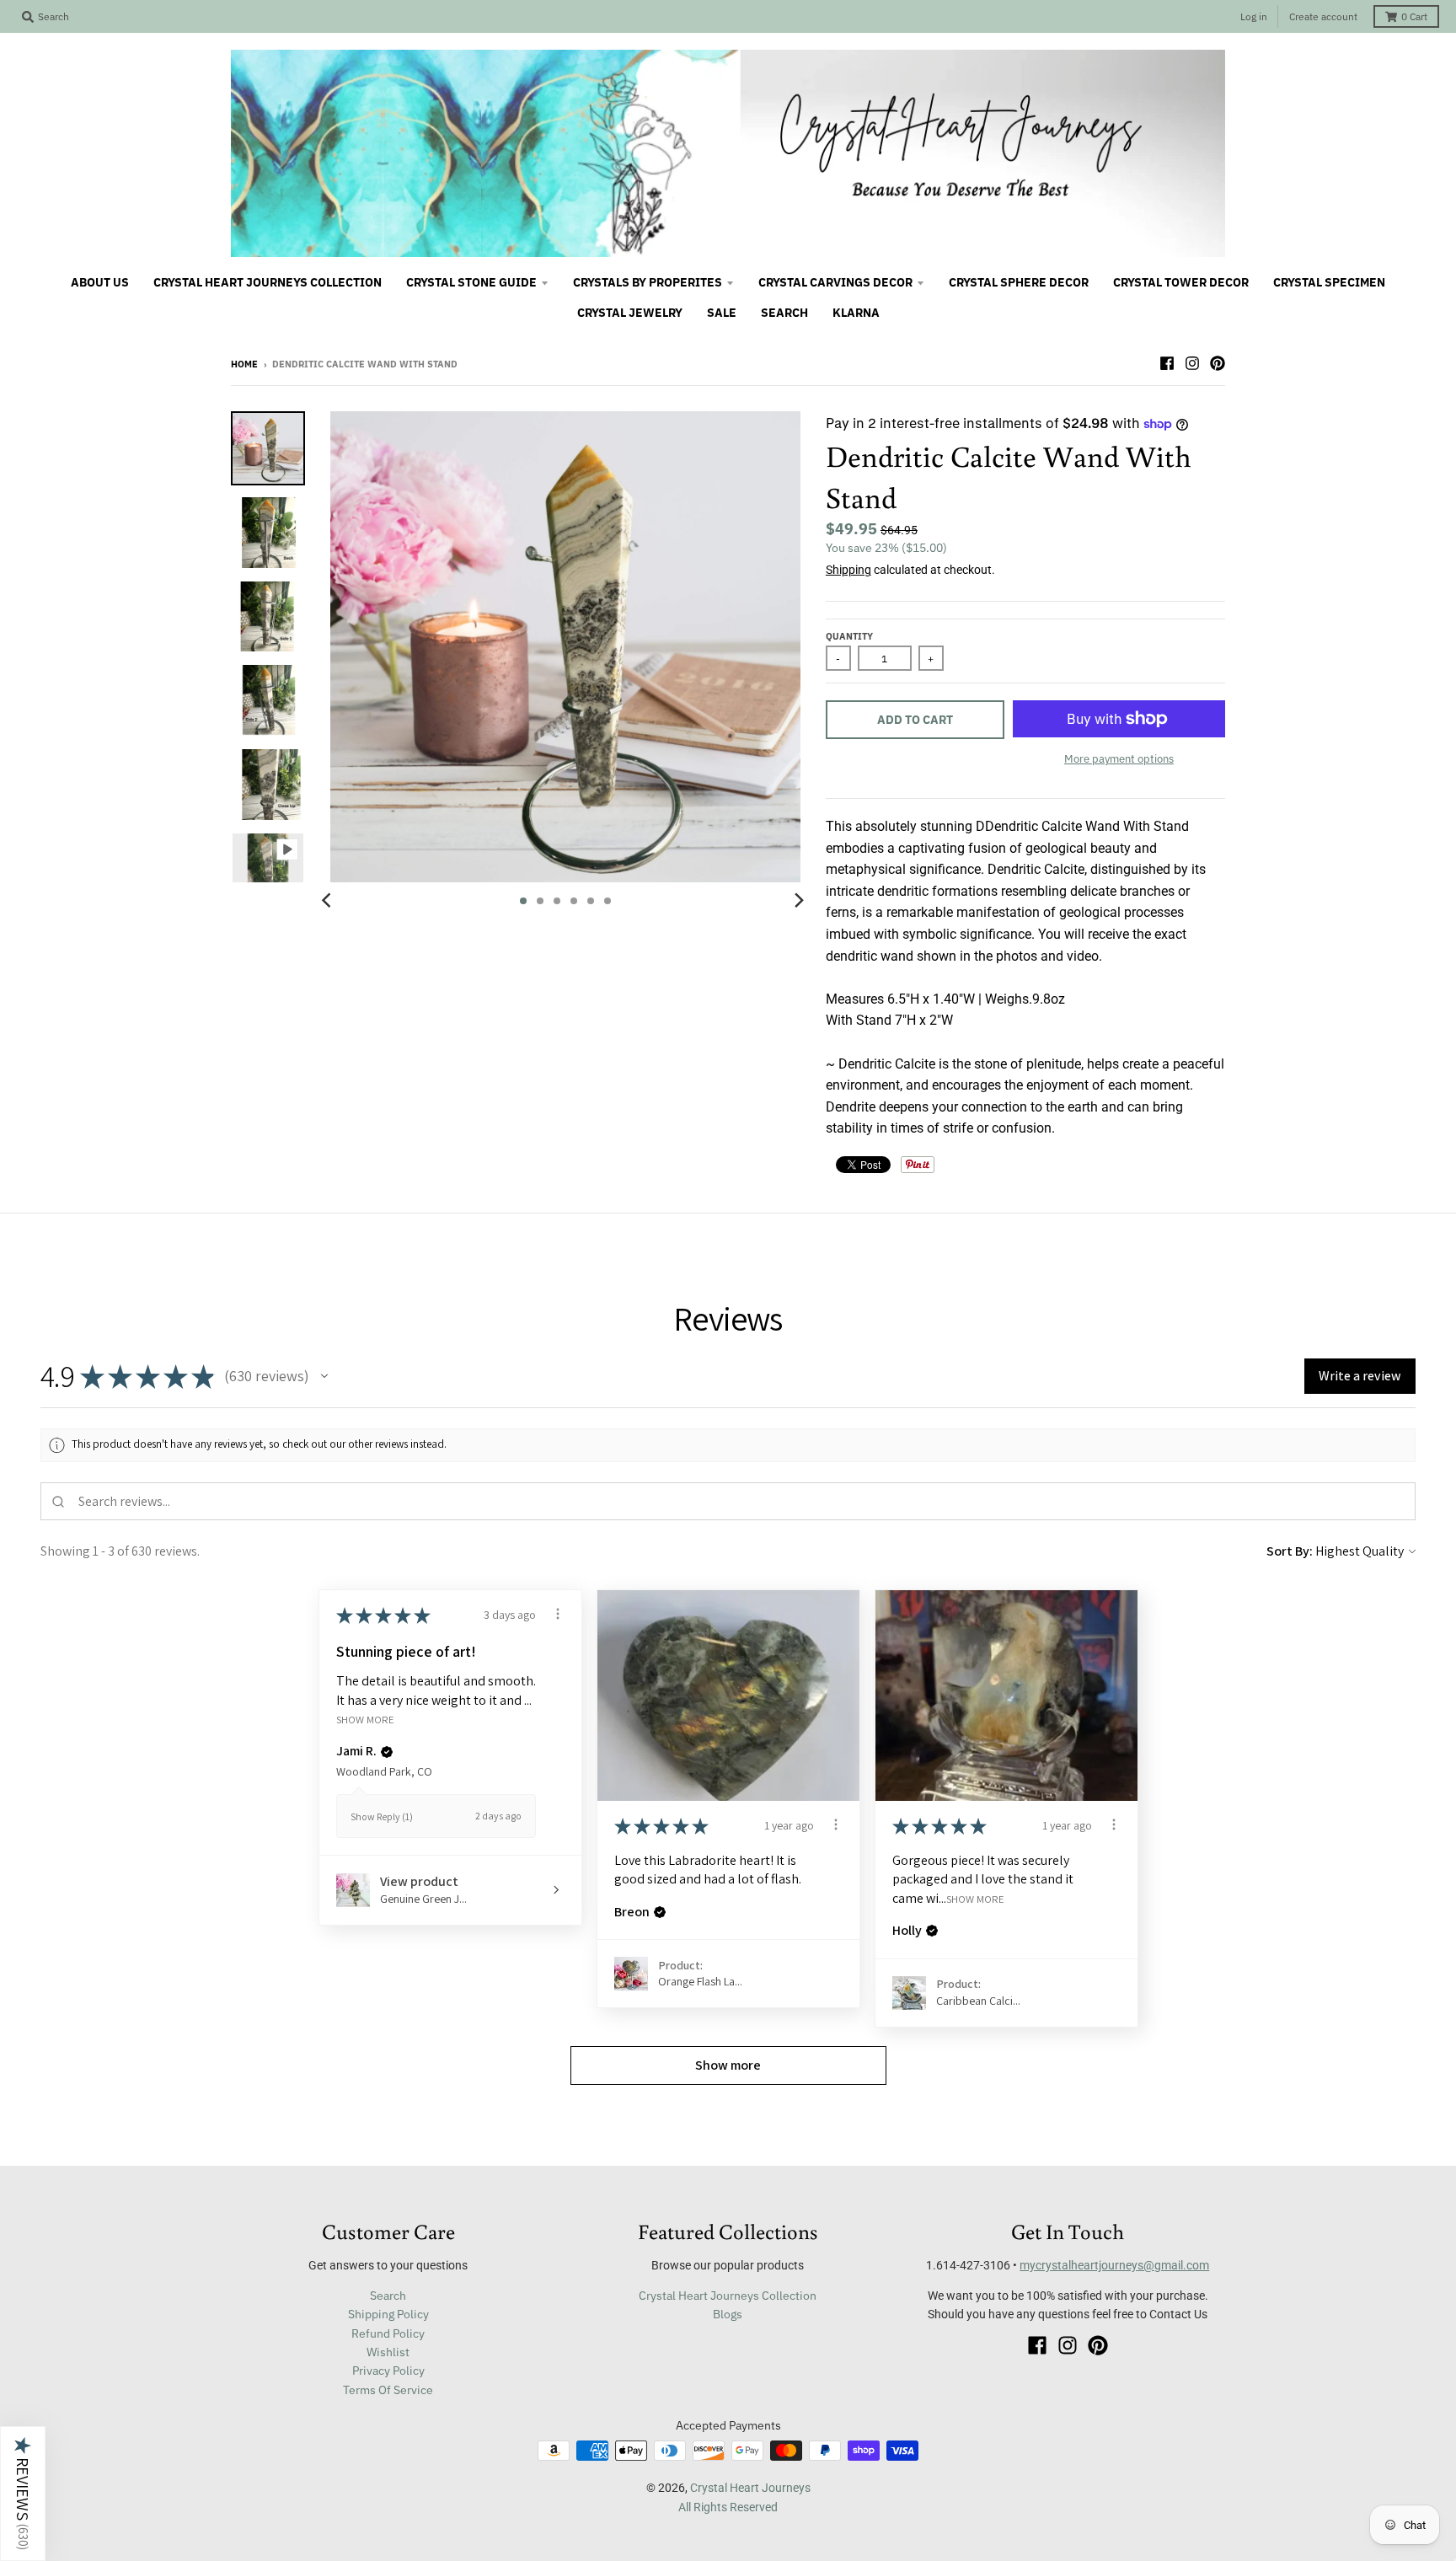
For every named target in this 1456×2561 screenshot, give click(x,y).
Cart (1414, 16)
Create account (1323, 16)
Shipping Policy (388, 2314)
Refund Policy (388, 2333)
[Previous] (329, 901)
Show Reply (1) (382, 1816)
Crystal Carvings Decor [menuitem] (835, 282)
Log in (1254, 16)
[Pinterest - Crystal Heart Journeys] (1218, 363)
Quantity (849, 636)
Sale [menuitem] (722, 313)
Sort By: (1290, 1551)
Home (244, 364)
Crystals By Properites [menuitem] (648, 282)
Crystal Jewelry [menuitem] (630, 313)
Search (388, 2296)
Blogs (728, 2314)
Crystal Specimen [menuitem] (1329, 282)
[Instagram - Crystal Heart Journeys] (1192, 363)
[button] (324, 1376)
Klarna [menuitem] (856, 313)
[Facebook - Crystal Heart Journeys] (1167, 363)
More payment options (1119, 759)
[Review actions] (558, 1614)
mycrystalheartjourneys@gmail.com (1114, 2265)
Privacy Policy (388, 2371)
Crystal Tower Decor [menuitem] (1181, 282)
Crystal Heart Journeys (750, 2488)
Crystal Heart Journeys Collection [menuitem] (268, 282)
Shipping (848, 570)
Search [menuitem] (784, 313)
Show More (365, 1719)
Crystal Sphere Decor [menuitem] (1019, 282)
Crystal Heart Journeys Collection (728, 2296)
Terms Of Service (388, 2390)
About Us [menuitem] (100, 282)
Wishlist (388, 2352)
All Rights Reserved (728, 2507)
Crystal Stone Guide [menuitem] (471, 282)
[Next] (799, 901)
